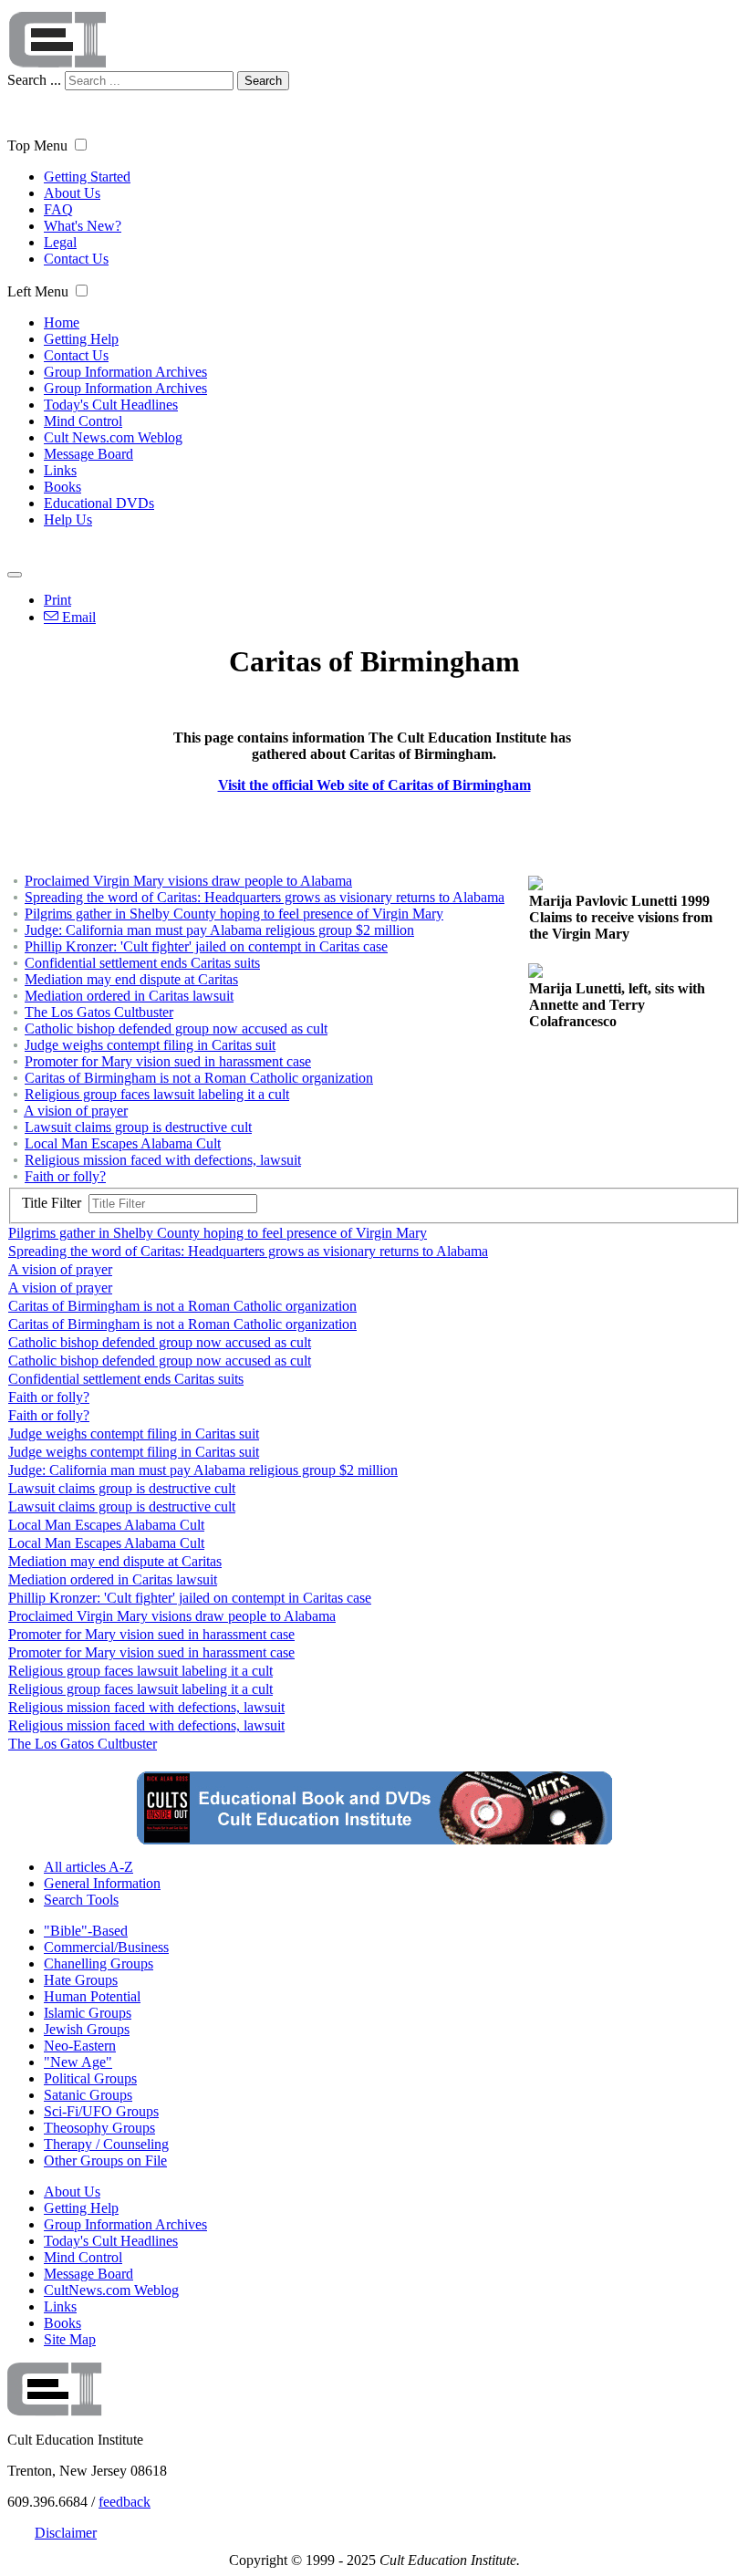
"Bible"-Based (86, 1931)
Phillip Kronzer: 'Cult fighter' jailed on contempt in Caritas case (206, 946)
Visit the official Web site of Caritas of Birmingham (374, 785)
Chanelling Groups (99, 1963)
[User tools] (15, 575)
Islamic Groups (88, 2013)
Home (62, 322)
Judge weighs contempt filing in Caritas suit (150, 1045)
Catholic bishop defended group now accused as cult (176, 1028)
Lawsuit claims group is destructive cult (138, 1127)
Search (263, 81)
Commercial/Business (106, 1947)
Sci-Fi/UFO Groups (101, 2111)
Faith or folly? (65, 1176)
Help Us (68, 519)
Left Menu (38, 291)
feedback (125, 2502)
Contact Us (76, 259)
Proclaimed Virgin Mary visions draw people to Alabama (188, 881)
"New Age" (78, 2062)
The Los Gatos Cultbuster (99, 1012)
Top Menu (37, 145)
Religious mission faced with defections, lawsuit (163, 1160)
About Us (72, 193)
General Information (102, 1883)
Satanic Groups (88, 2095)
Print (57, 600)
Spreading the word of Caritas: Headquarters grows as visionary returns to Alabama (265, 897)
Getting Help (81, 339)
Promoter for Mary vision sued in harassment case (168, 1061)
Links (60, 470)
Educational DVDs (99, 503)
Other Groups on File (105, 2161)
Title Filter (55, 1203)
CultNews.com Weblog (111, 2290)
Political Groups (90, 2078)
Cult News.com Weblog (113, 437)
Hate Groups (81, 1980)
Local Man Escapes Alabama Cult (123, 1143)
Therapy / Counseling (106, 2144)
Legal (60, 242)
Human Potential (92, 1996)
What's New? (83, 226)
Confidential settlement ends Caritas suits (142, 963)
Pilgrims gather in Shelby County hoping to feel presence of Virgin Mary (234, 914)
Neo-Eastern (80, 2046)
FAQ (58, 209)
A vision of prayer (76, 1111)
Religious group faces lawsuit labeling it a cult (157, 1094)
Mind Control (83, 421)
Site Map (70, 2339)
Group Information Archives (125, 372)
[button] (81, 145)
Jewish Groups (87, 2029)
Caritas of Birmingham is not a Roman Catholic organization (199, 1078)
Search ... (34, 80)
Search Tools (81, 1900)
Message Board (88, 454)
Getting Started (87, 177)
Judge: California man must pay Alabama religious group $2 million (219, 930)
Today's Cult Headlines (111, 405)
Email (77, 617)
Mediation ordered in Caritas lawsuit (129, 996)
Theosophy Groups (99, 2128)
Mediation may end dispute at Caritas (131, 979)
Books (62, 487)
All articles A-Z (88, 1867)
